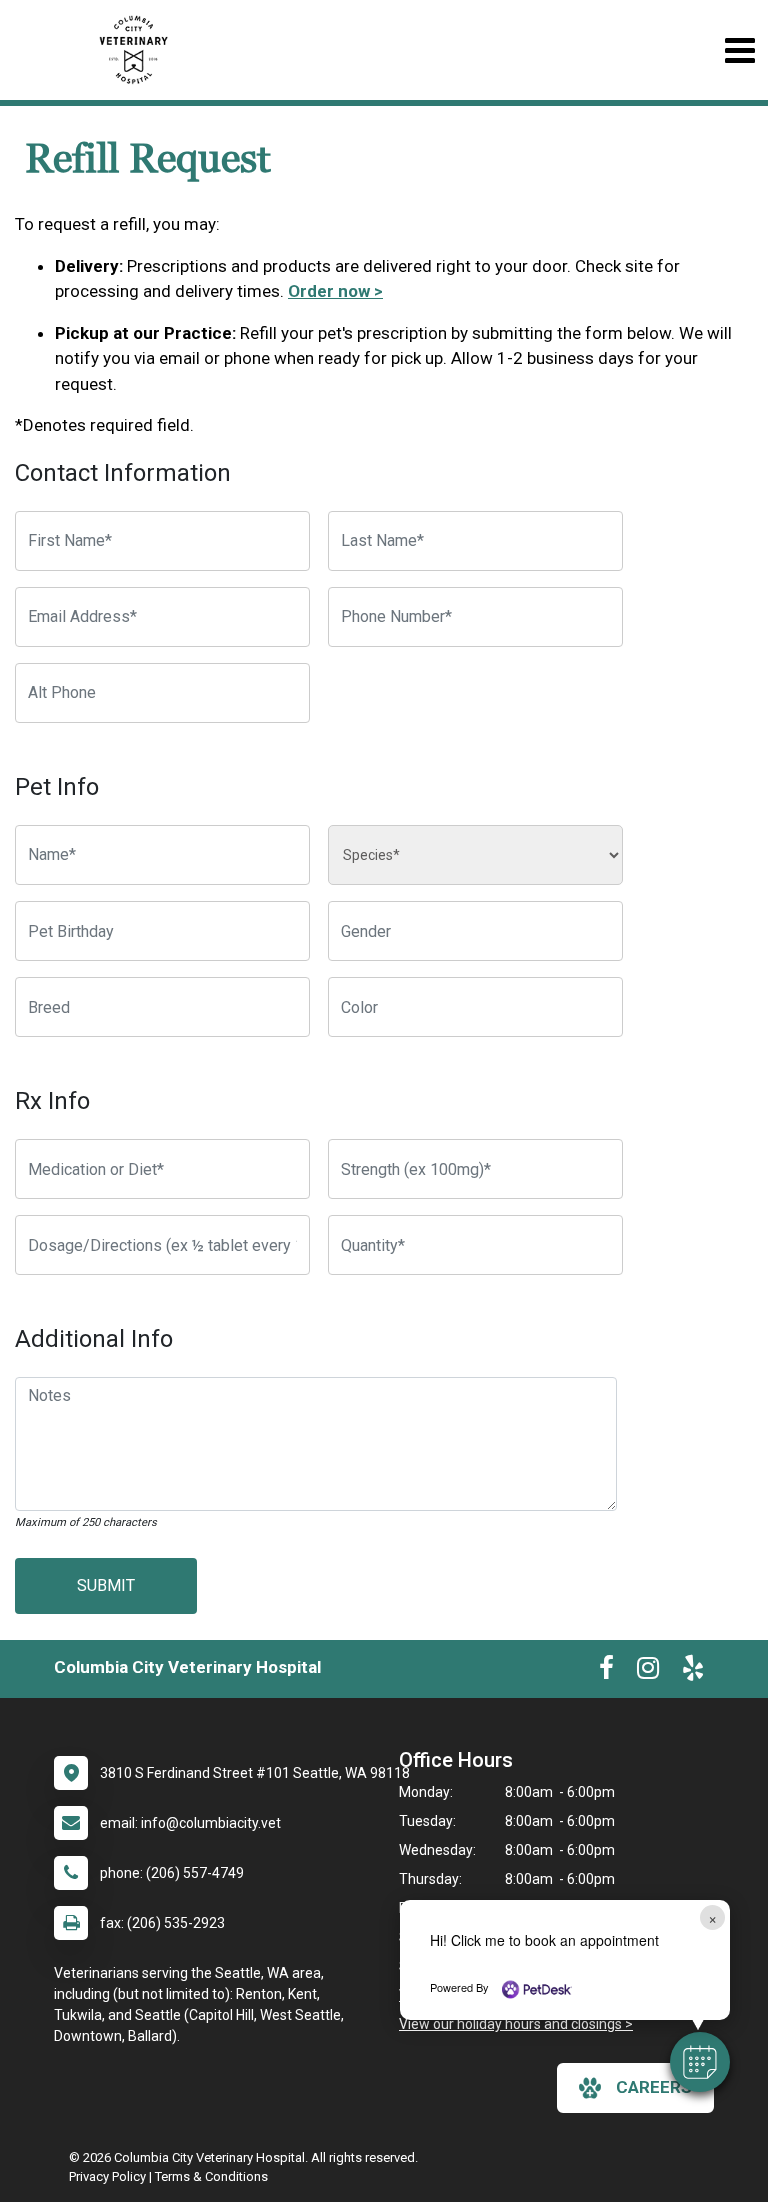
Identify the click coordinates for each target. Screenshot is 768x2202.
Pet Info (57, 787)
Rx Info (52, 1101)
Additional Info (94, 1339)
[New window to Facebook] (606, 1672)
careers (654, 2087)
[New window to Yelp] (693, 1672)
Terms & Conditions (211, 2176)
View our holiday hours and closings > (516, 2024)
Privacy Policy (107, 2176)
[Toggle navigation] (739, 50)
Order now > (335, 291)
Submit (106, 1585)
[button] (700, 2062)
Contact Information (123, 473)
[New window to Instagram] (648, 1672)
